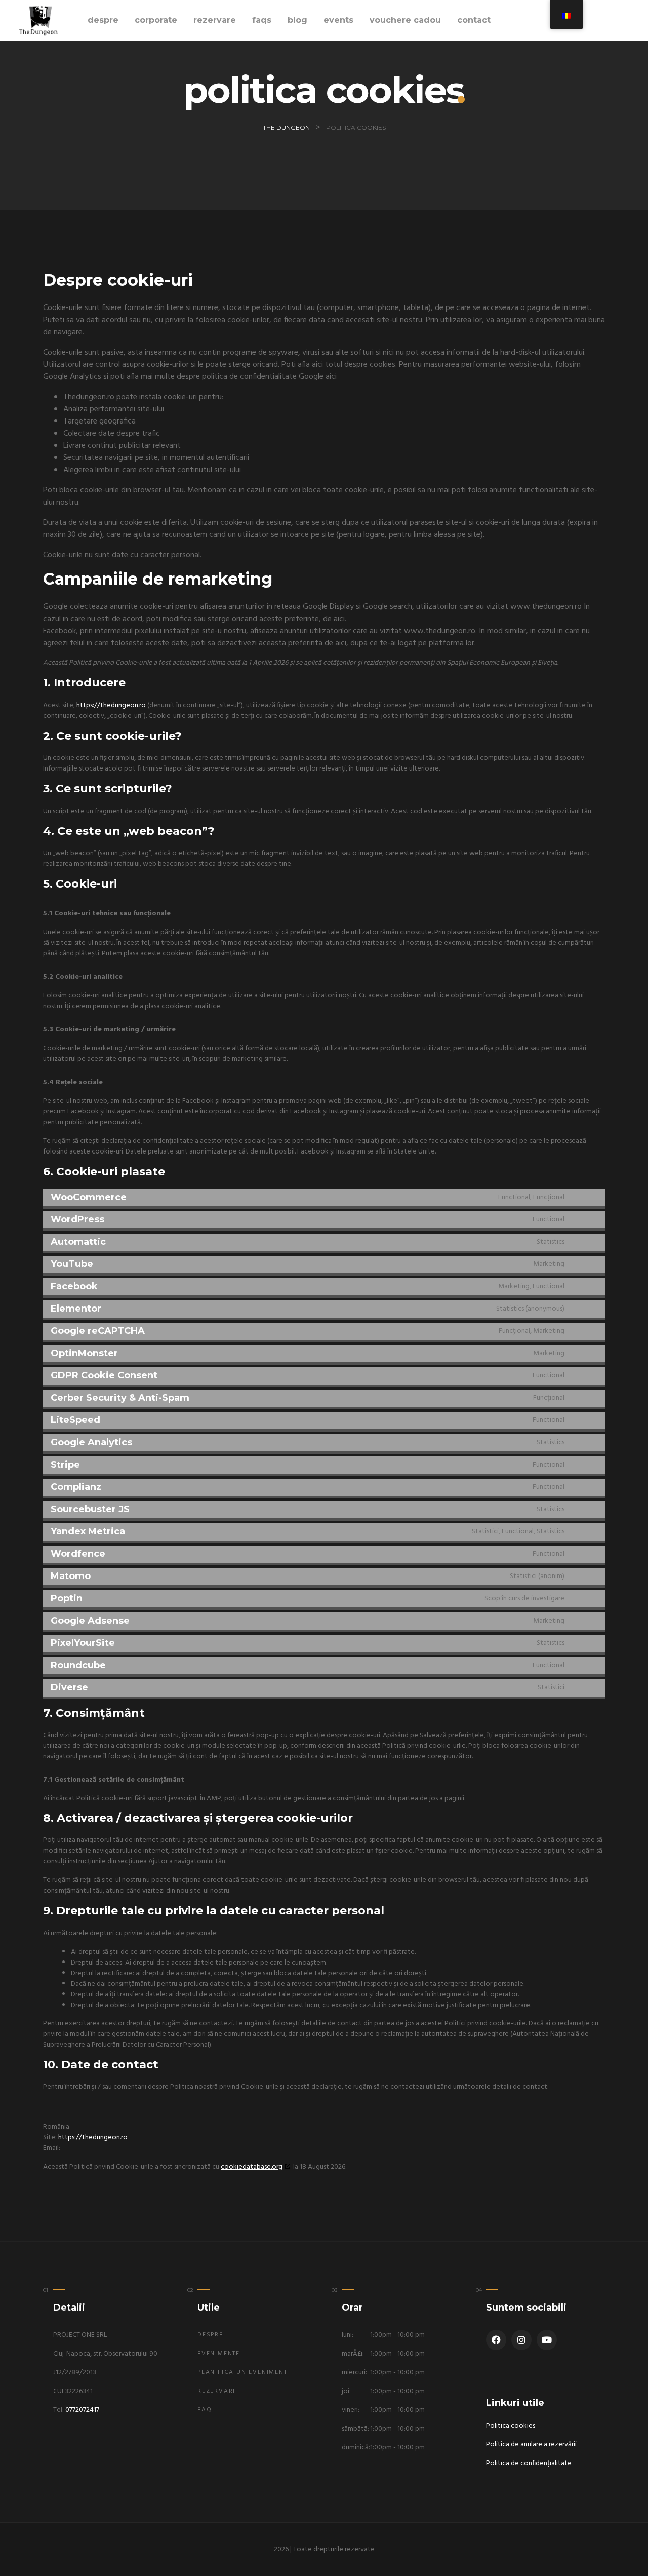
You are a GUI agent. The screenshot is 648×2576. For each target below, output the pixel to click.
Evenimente (219, 2354)
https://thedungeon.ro (111, 705)
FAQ (205, 2410)
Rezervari (216, 2391)
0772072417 (82, 2410)
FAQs (262, 20)
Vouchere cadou (405, 20)
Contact (474, 20)
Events (338, 20)
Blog (297, 20)
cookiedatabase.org (252, 2167)
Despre (103, 20)
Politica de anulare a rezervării (531, 2445)
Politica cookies (511, 2426)
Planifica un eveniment (242, 2372)
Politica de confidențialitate (529, 2463)
